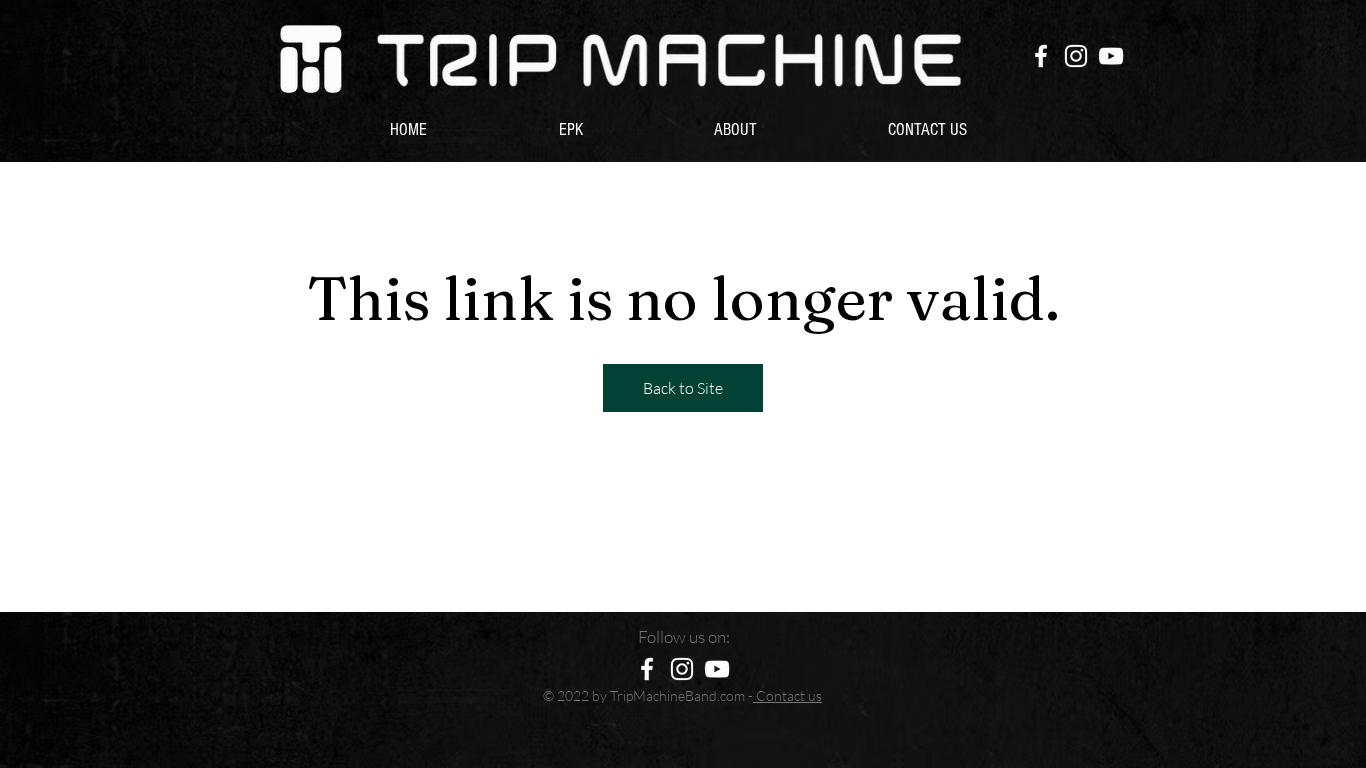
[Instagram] (1076, 56)
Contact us (787, 695)
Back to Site (683, 388)
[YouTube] (1111, 56)
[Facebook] (1041, 56)
